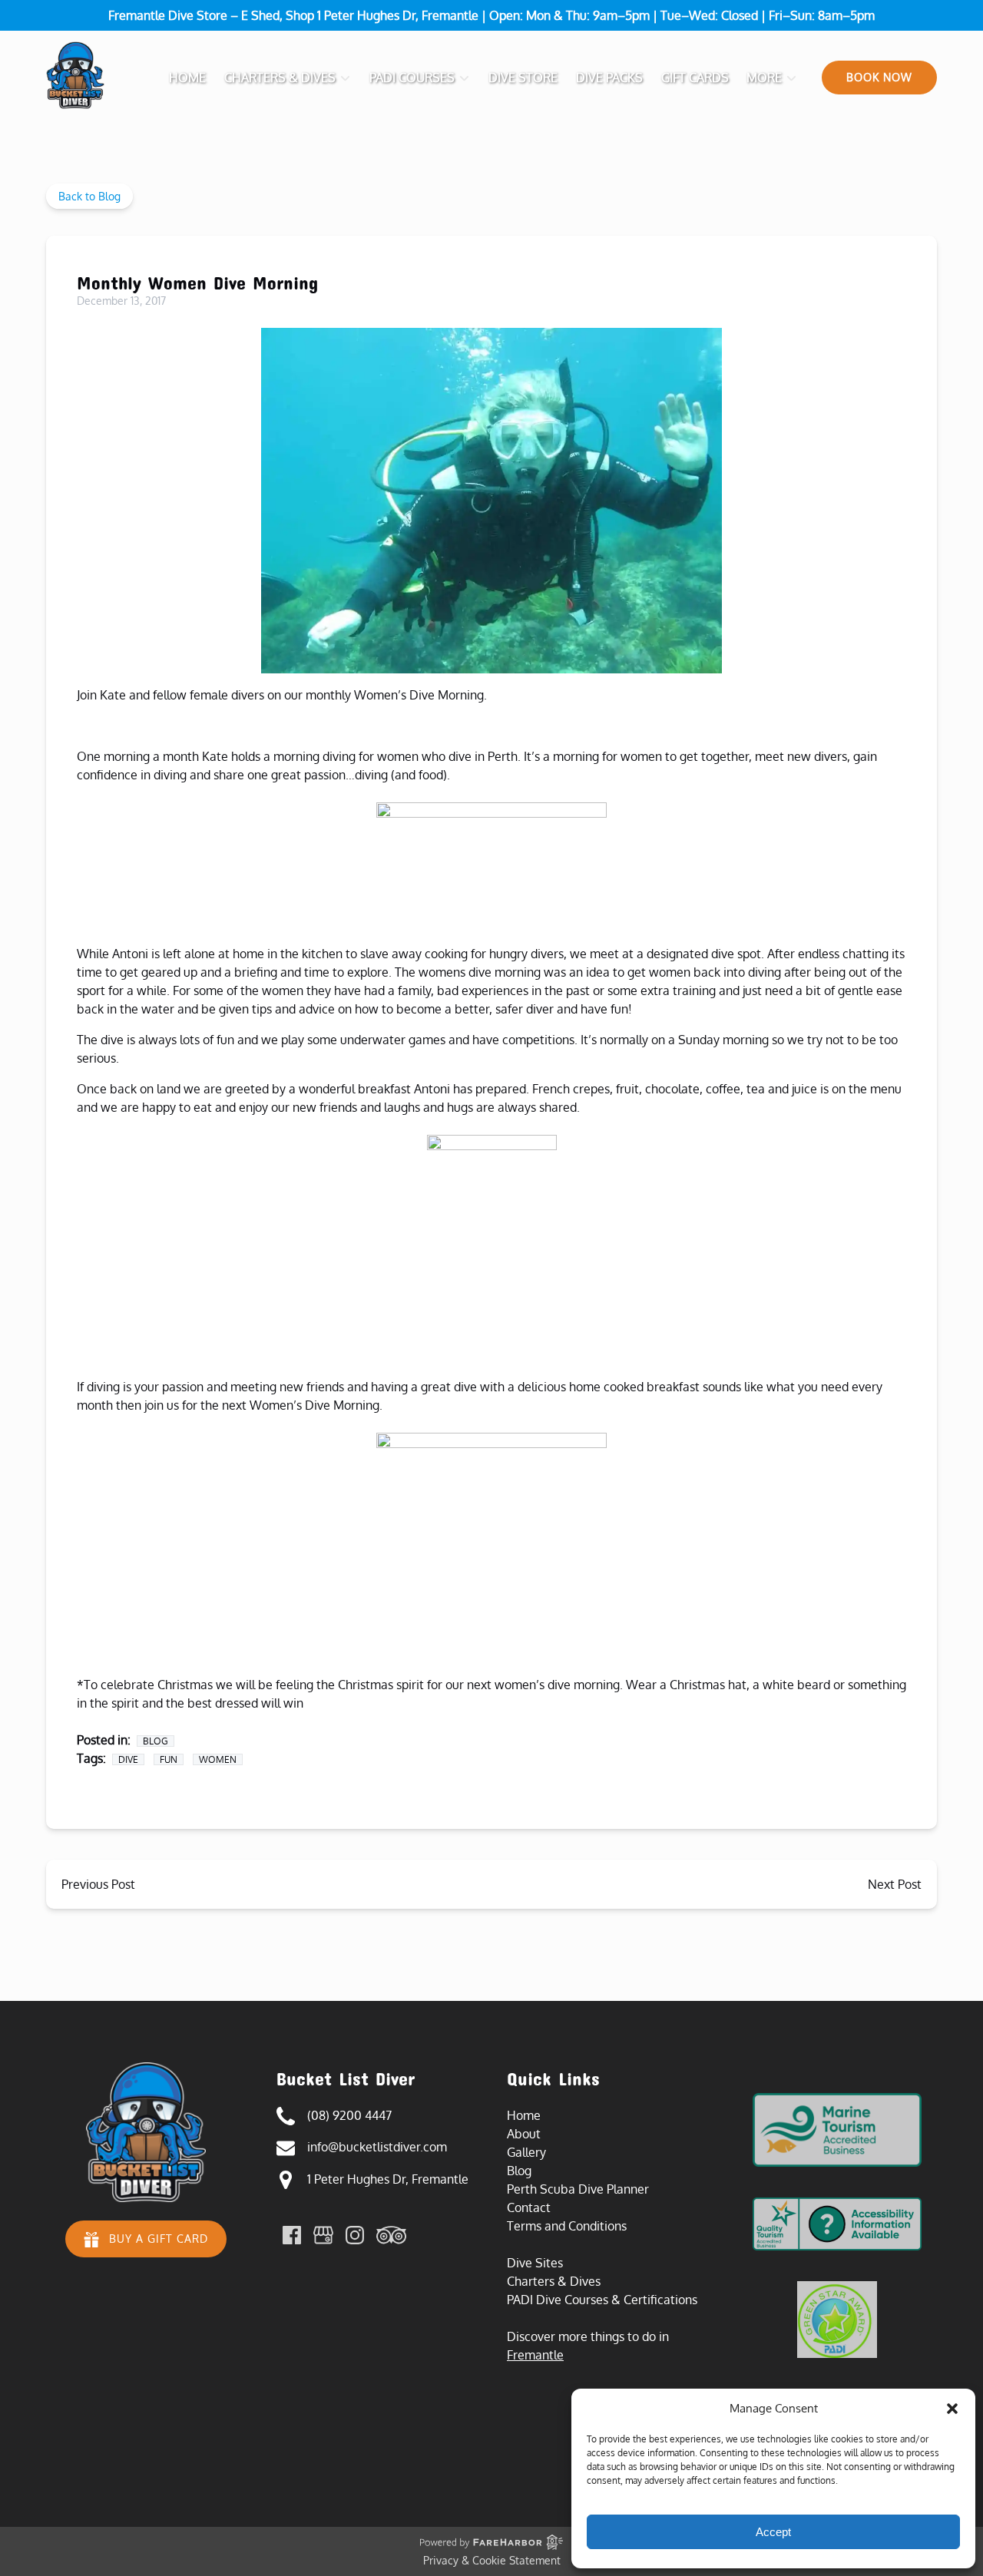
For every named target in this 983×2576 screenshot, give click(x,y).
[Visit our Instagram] (355, 2235)
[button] (952, 2409)
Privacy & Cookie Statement (492, 2560)
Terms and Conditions (567, 2226)
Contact (529, 2207)
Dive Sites (535, 2263)
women (218, 1759)
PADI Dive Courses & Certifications (602, 2300)
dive (128, 1759)
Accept (773, 2532)
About (524, 2134)
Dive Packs (609, 78)
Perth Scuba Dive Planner (578, 2189)
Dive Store (523, 78)
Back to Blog (89, 196)
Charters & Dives (554, 2281)
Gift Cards (695, 78)
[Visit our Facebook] (292, 2235)
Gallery (526, 2152)
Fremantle (535, 2355)
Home (187, 78)
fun (169, 1759)
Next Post (895, 1884)
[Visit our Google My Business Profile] (323, 2235)
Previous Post (98, 1884)
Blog (156, 1741)
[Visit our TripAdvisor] (391, 2235)
